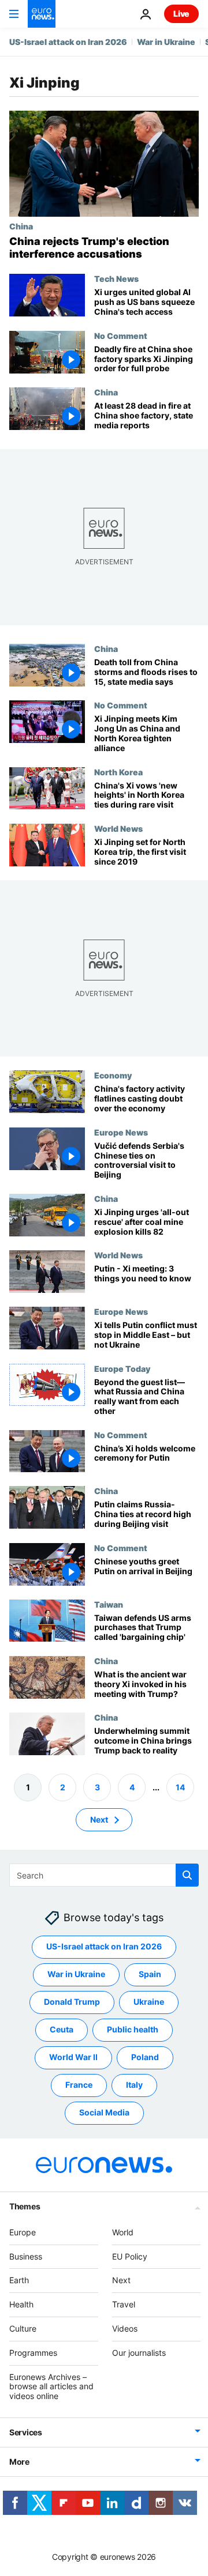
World (123, 2232)
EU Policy (130, 2256)
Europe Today (122, 1368)
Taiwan (109, 1604)
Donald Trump (72, 2002)
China (21, 226)
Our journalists (139, 2353)
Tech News (116, 278)
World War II (73, 2058)
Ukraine (149, 2002)
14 (180, 1787)
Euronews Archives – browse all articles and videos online (51, 2387)
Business (26, 2256)
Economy (113, 1075)
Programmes (33, 2353)
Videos (125, 2328)
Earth (19, 2281)
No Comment (121, 335)
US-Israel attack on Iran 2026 (68, 42)
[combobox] (104, 1875)
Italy (134, 2085)
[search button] (187, 1875)
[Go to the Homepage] (42, 14)
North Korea (118, 771)
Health (21, 2305)
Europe (23, 2232)
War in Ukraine (166, 42)
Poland (145, 2058)
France (79, 2085)
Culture (23, 2328)
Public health (133, 2030)
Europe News (121, 1132)
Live (181, 14)
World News (118, 828)
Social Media (104, 2113)
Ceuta (62, 2030)
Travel (124, 2305)
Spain (150, 1975)
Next (99, 1819)
